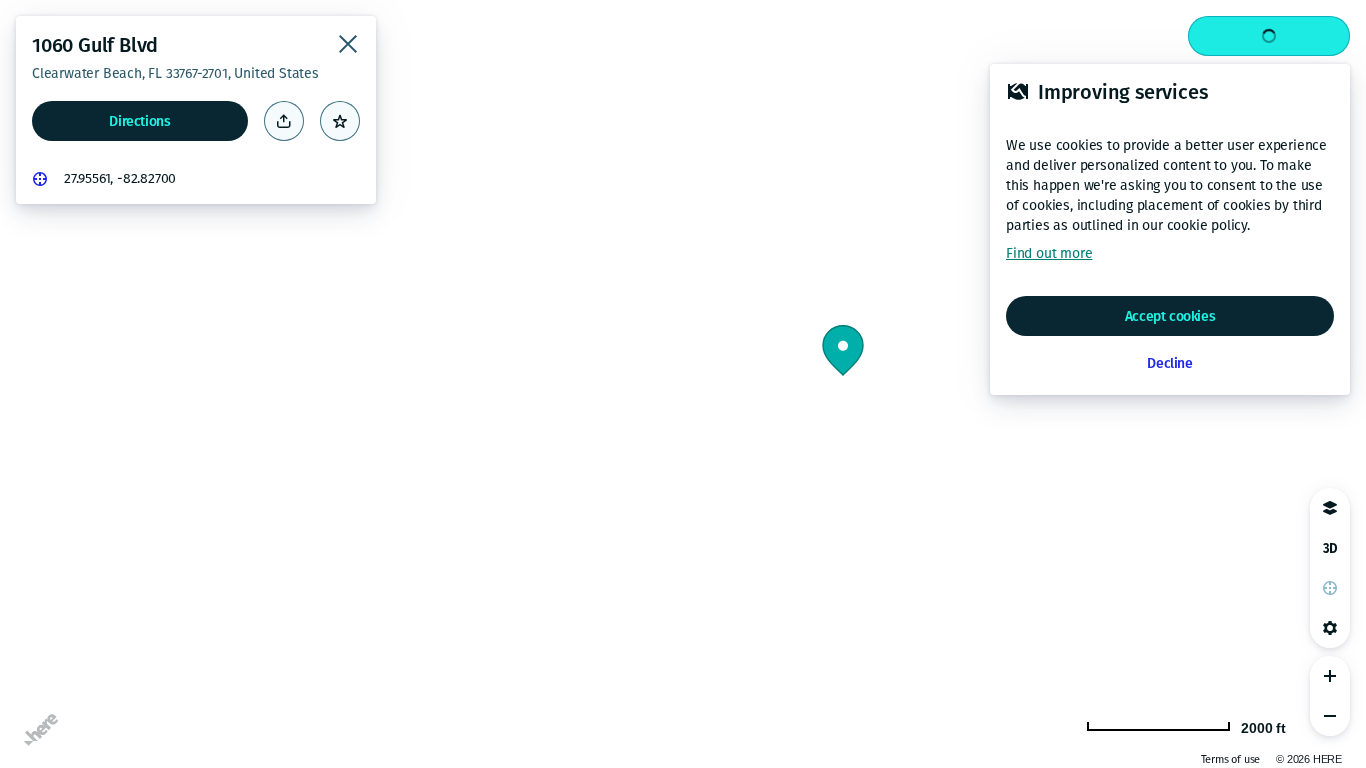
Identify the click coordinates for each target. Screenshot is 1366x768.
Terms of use (1231, 759)
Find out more (1049, 253)
